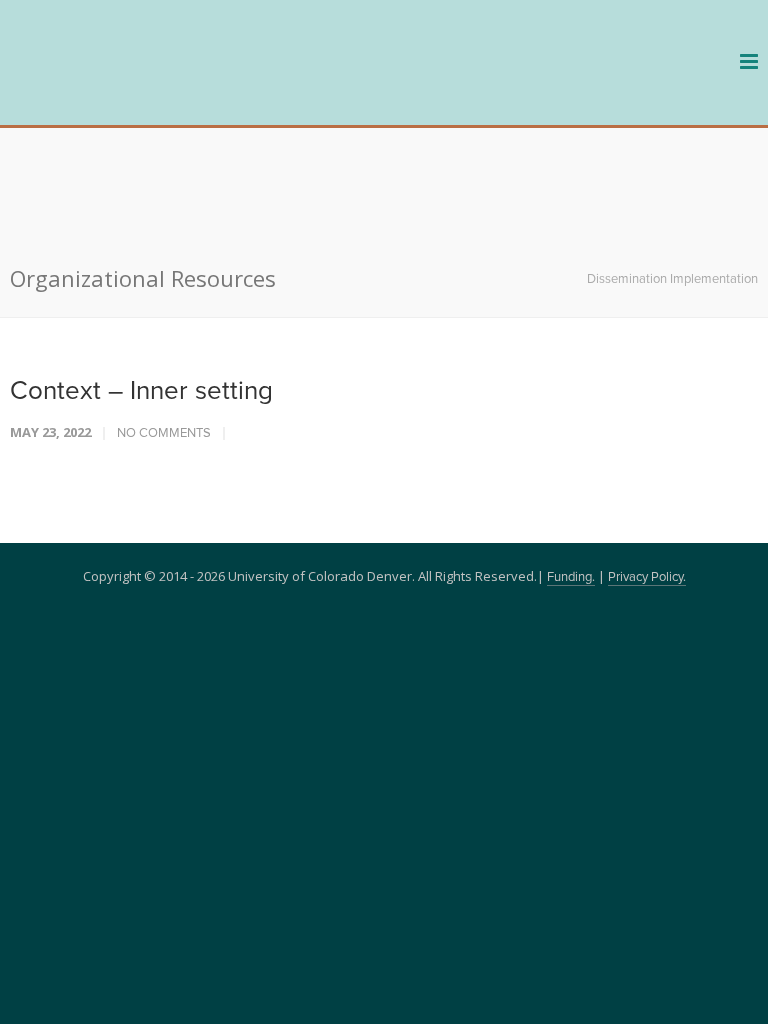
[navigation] (130, 92)
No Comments (164, 322)
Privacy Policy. (647, 466)
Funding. (571, 466)
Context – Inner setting (141, 280)
